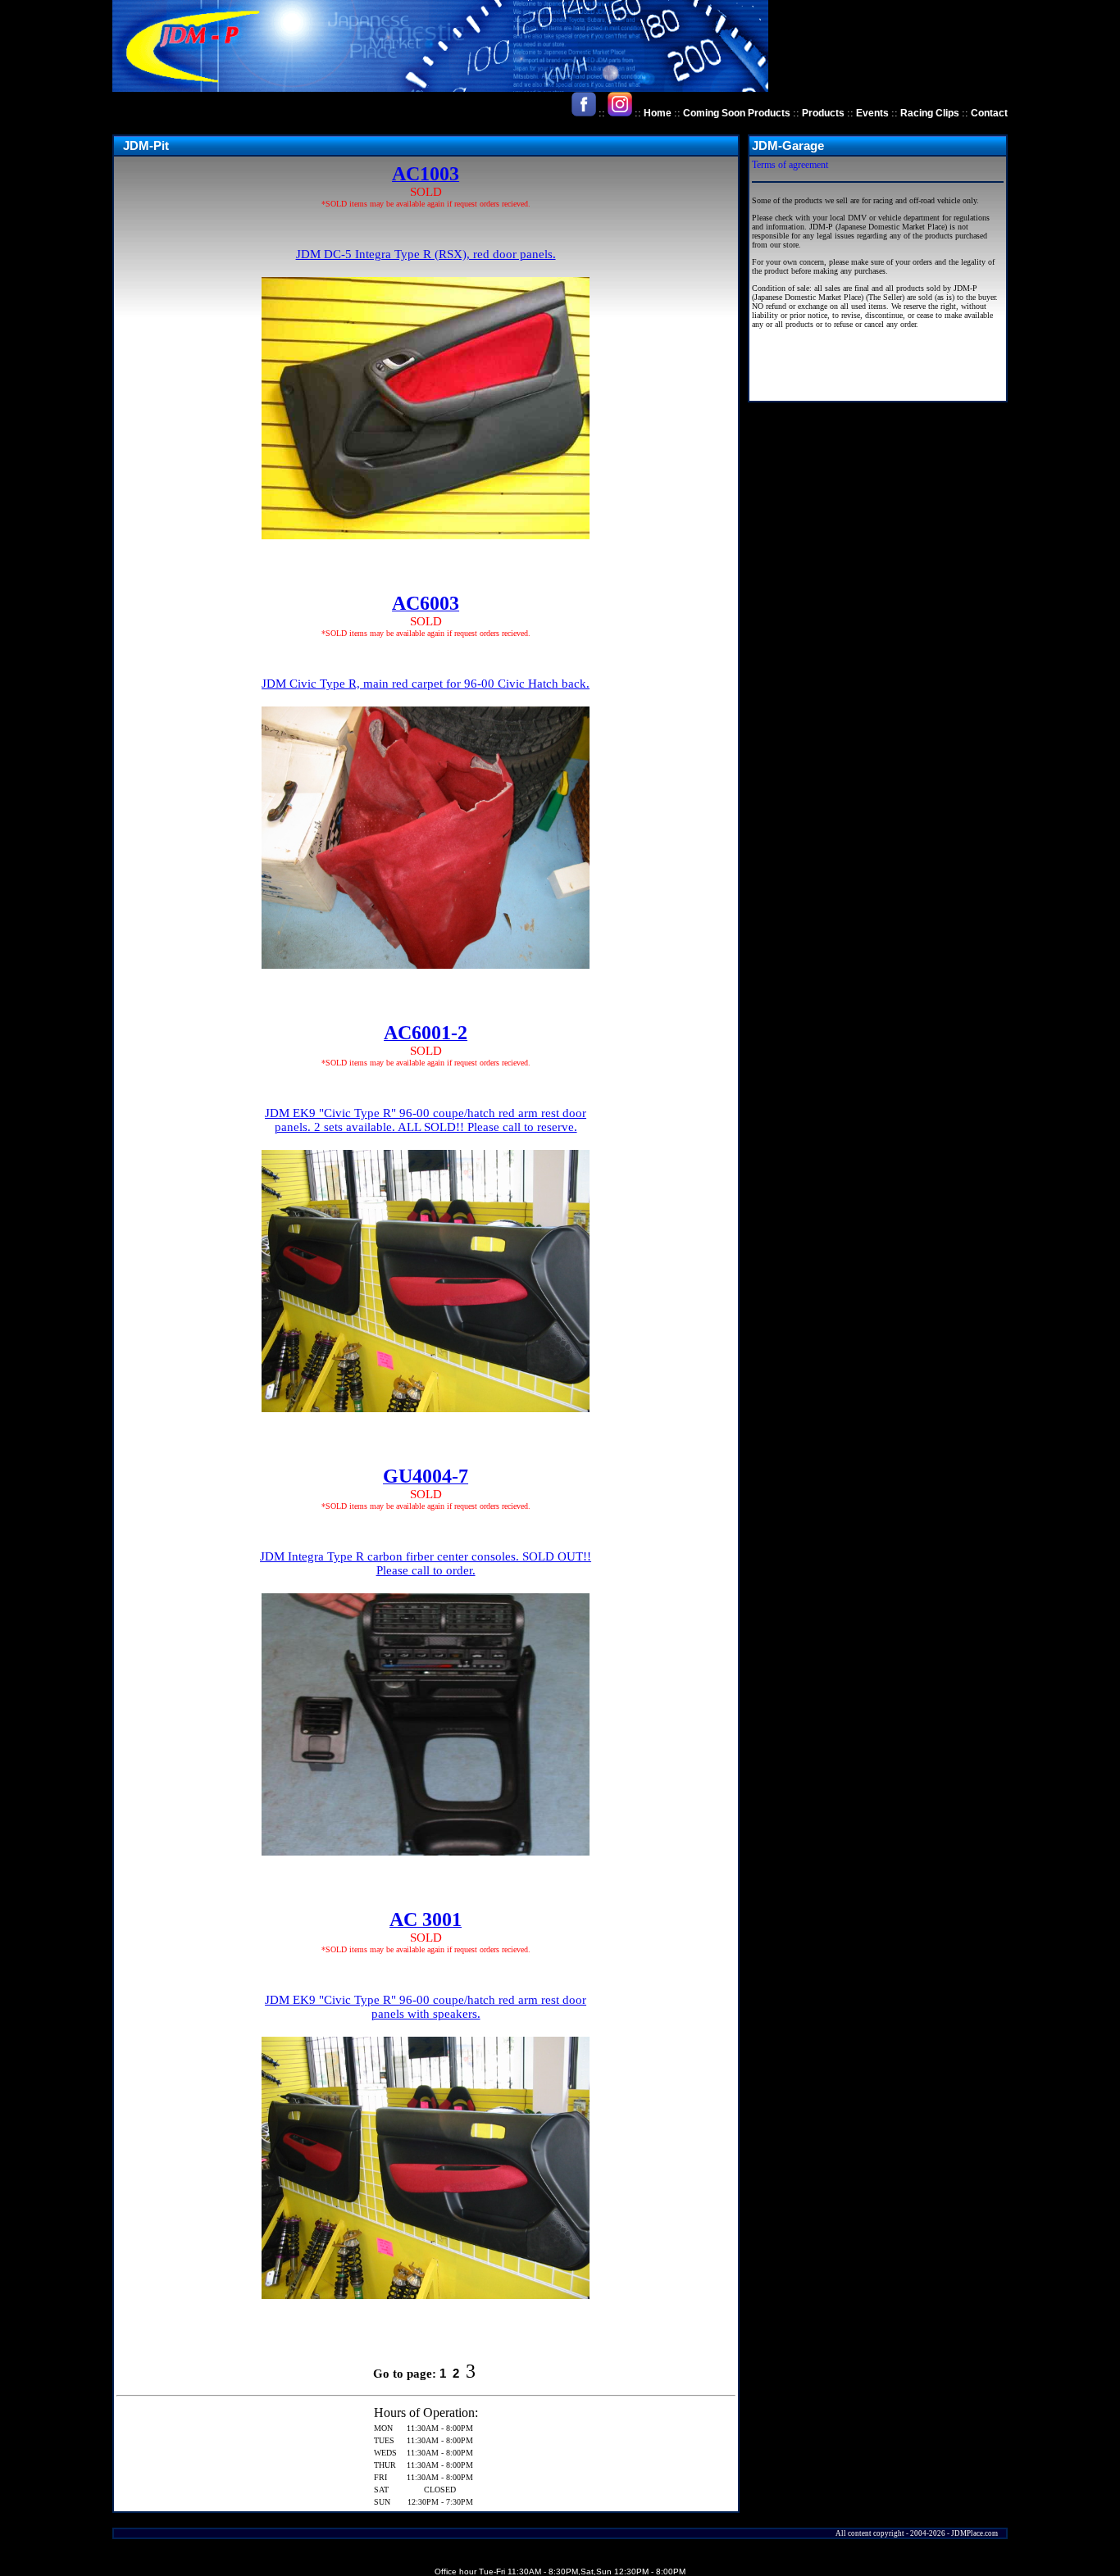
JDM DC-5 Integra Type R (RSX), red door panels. (426, 254)
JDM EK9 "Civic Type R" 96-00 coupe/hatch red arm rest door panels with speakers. (426, 2007)
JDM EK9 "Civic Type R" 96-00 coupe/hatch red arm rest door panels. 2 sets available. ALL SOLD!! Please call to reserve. (426, 1120)
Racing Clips (930, 113)
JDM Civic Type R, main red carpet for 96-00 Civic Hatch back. (426, 684)
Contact (989, 113)
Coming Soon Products (737, 113)
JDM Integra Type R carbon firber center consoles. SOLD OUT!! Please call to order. (426, 1563)
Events (872, 113)
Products (823, 113)
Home (658, 113)
